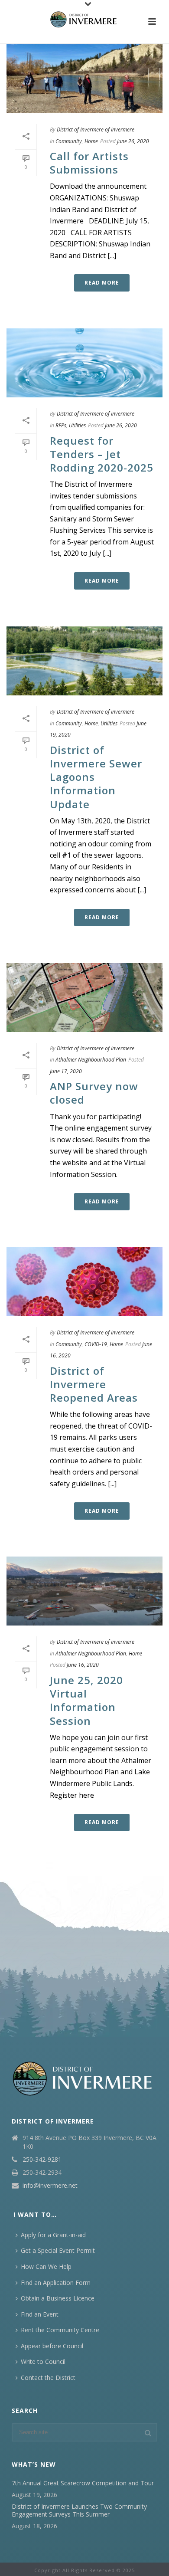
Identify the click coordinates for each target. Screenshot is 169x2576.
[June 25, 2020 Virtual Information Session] (84, 1591)
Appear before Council (52, 2346)
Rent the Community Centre (60, 2330)
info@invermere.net (50, 2186)
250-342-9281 (42, 2160)
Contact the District (48, 2378)
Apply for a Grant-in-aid (53, 2235)
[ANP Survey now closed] (84, 998)
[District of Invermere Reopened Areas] (84, 1282)
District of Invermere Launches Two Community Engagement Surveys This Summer (79, 2510)
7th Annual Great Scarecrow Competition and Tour (83, 2483)
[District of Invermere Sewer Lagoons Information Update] (84, 661)
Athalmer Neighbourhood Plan (91, 1060)
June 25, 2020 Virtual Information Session (86, 1700)
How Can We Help (46, 2266)
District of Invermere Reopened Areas (94, 1384)
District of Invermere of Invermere (96, 129)
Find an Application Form (56, 2283)
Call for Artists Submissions (89, 163)
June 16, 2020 (83, 1665)
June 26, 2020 (133, 141)
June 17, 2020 (66, 1071)
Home (91, 141)
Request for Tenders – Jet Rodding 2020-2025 (102, 454)
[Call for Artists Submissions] (84, 79)
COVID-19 (96, 1344)
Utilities (77, 425)
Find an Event (40, 2314)
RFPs (61, 425)
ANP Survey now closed (94, 1093)
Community (69, 141)
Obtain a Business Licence (58, 2298)
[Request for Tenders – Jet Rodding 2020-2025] (84, 363)
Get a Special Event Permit (58, 2250)
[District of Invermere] (84, 20)
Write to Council (43, 2361)
